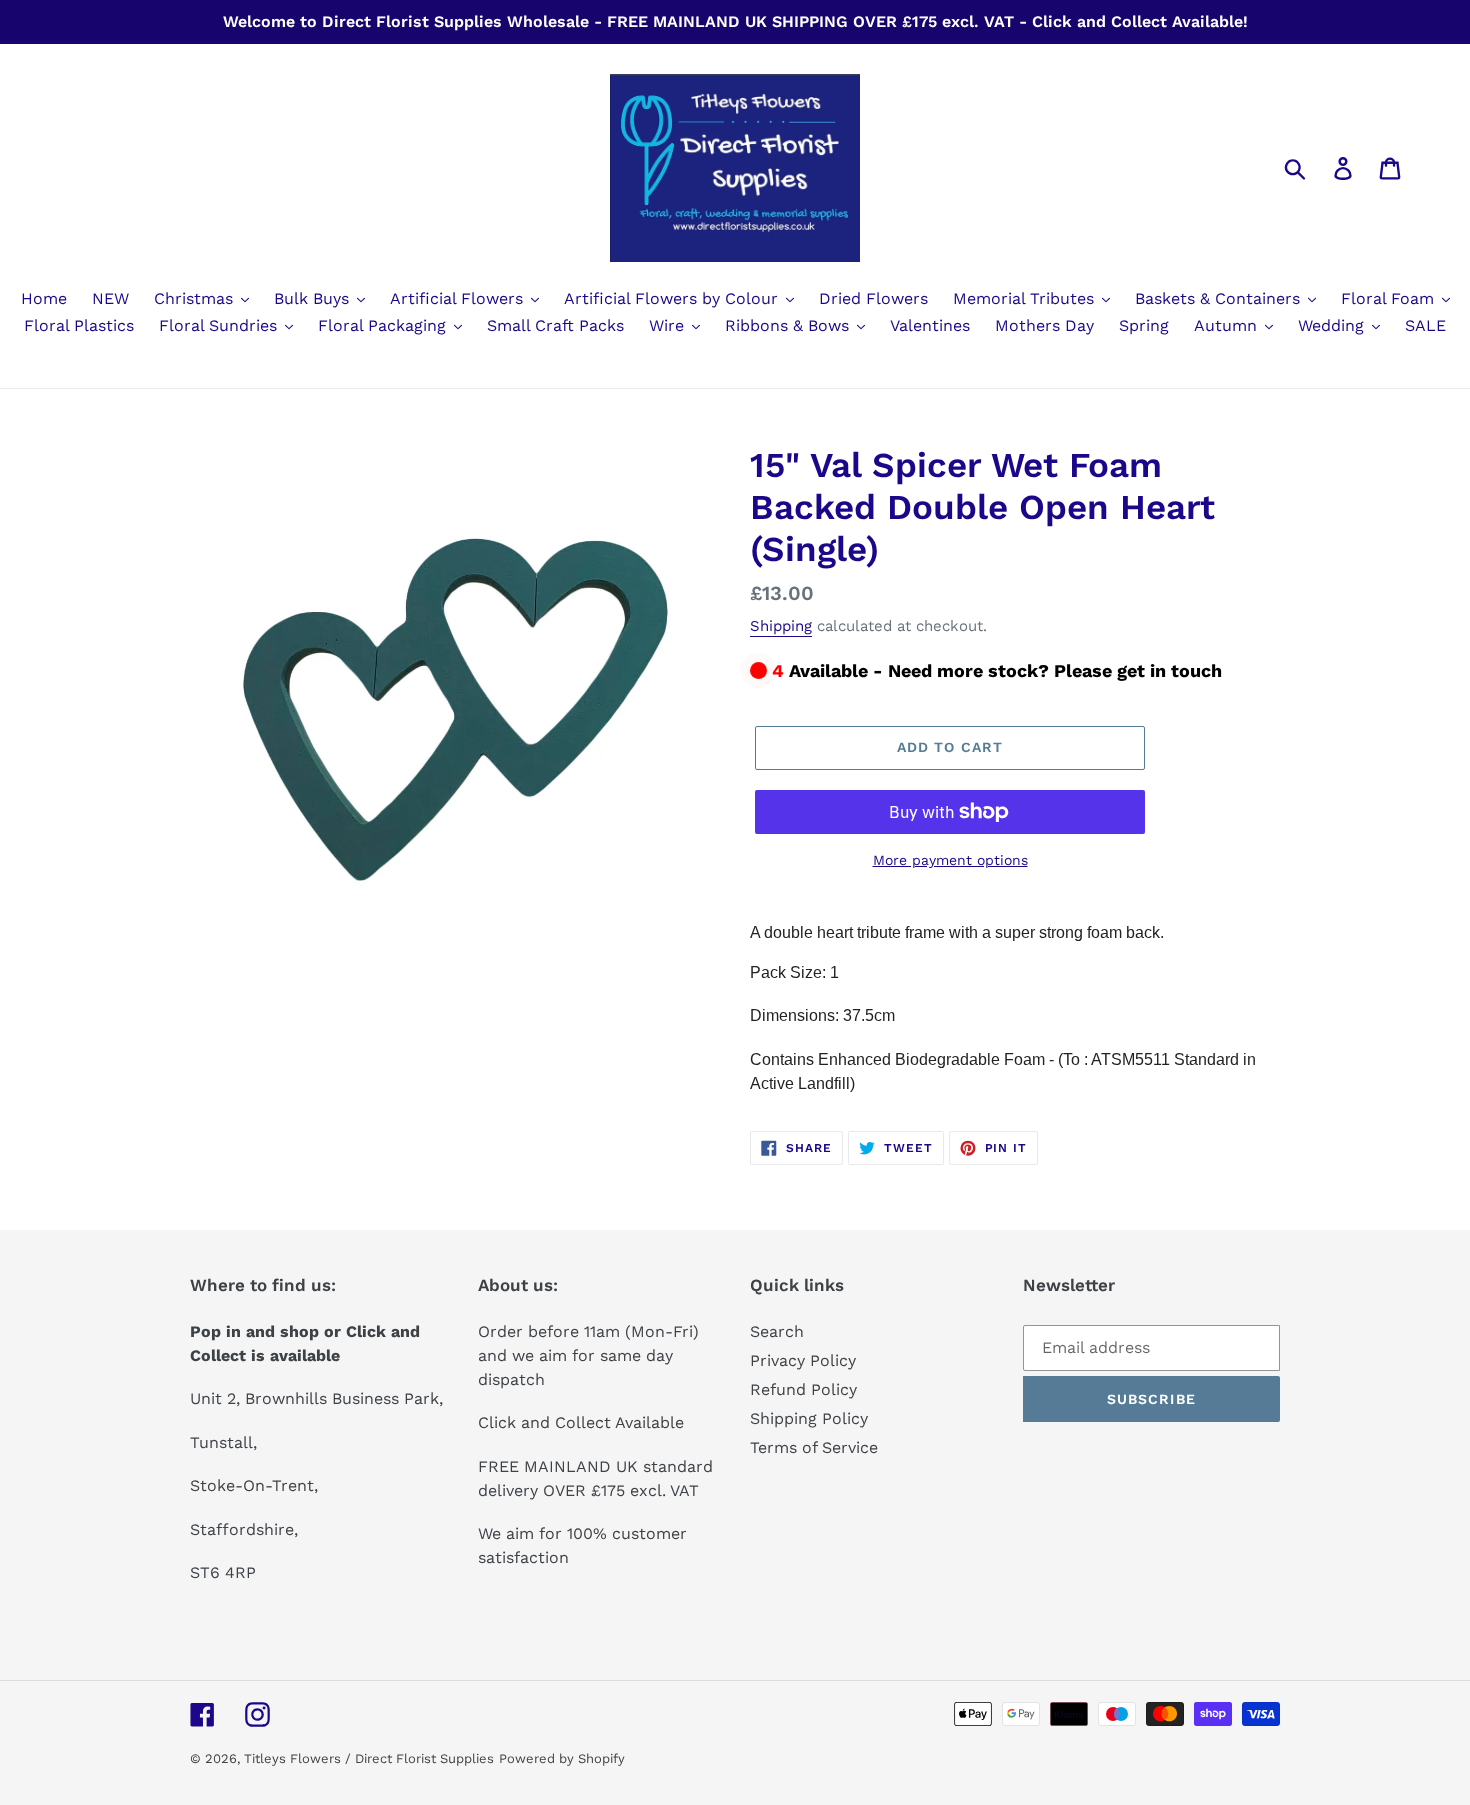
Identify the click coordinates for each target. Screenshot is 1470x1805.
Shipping (781, 626)
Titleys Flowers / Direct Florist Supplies (369, 1758)
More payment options (950, 860)
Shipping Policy (809, 1418)
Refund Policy (803, 1389)
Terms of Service (814, 1447)
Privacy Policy (803, 1360)
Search (777, 1331)
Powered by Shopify (562, 1758)
